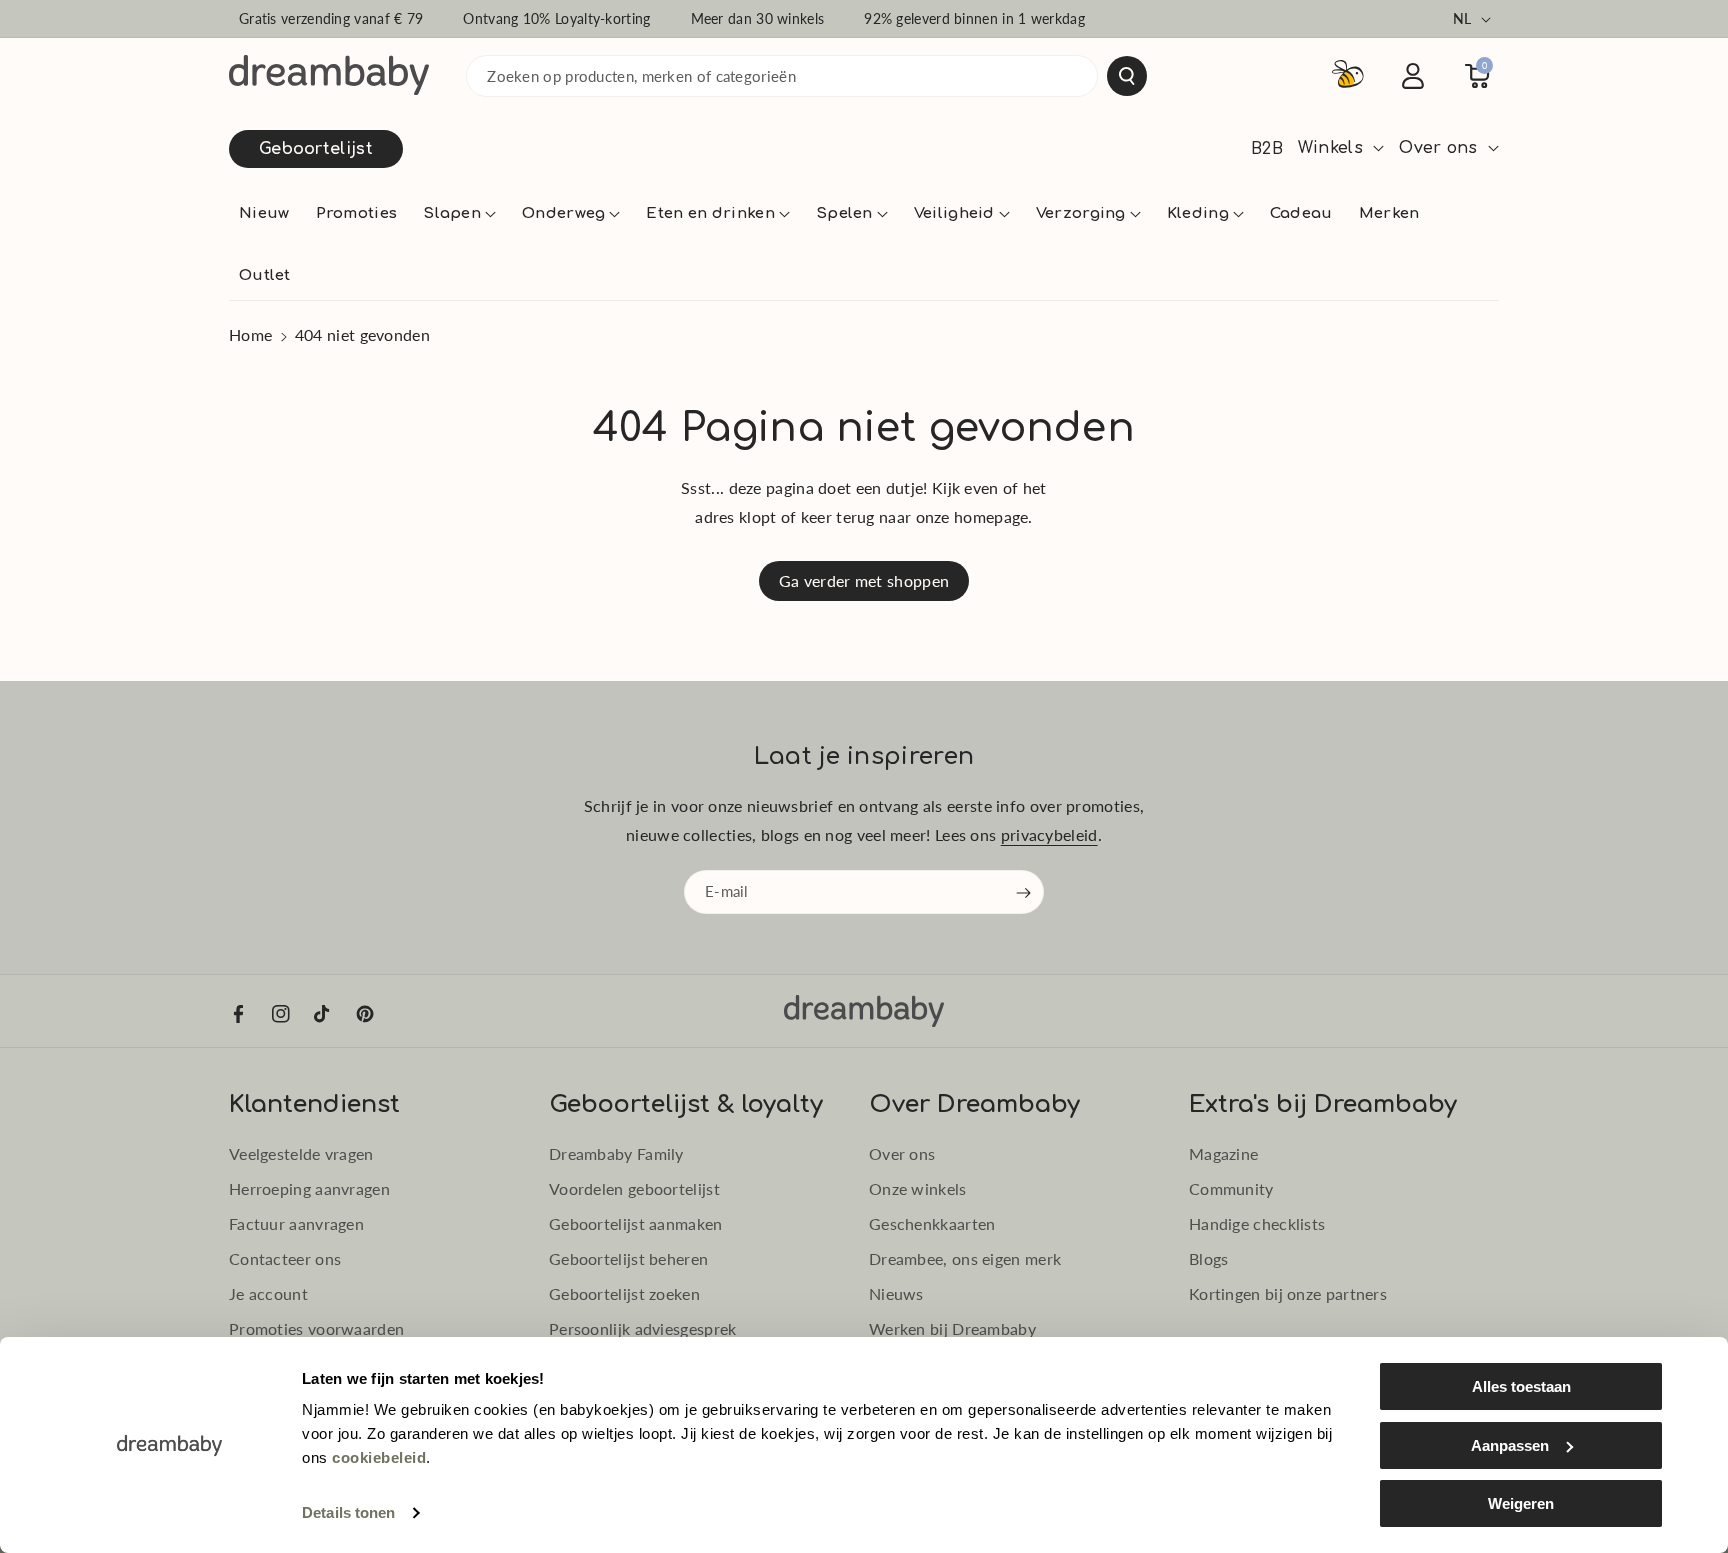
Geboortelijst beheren (628, 1258)
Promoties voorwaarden (316, 1328)
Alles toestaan (1521, 1386)
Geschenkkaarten (932, 1223)
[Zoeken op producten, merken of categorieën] (1127, 76)
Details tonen (348, 1512)
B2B (1267, 149)
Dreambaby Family (616, 1153)
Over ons (902, 1153)
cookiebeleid (379, 1457)
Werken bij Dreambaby (952, 1328)
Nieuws (896, 1293)
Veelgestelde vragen (301, 1153)
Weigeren (1521, 1503)
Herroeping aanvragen (309, 1188)
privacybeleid (1049, 834)
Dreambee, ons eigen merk (965, 1258)
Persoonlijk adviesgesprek (643, 1328)
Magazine (1223, 1153)
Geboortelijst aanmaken (636, 1223)
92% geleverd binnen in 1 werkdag (974, 18)
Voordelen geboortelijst (634, 1188)
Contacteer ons (285, 1258)
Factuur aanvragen (296, 1223)
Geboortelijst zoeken (624, 1293)
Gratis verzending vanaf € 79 (331, 18)
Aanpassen (1510, 1445)
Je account (268, 1293)
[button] (459, 214)
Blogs (1209, 1258)
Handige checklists (1257, 1223)
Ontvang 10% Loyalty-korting (556, 18)
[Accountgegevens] (1413, 76)
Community (1231, 1188)
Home (250, 334)
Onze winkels (918, 1188)
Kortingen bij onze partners (1288, 1293)
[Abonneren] (1024, 893)
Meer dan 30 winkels (758, 18)
